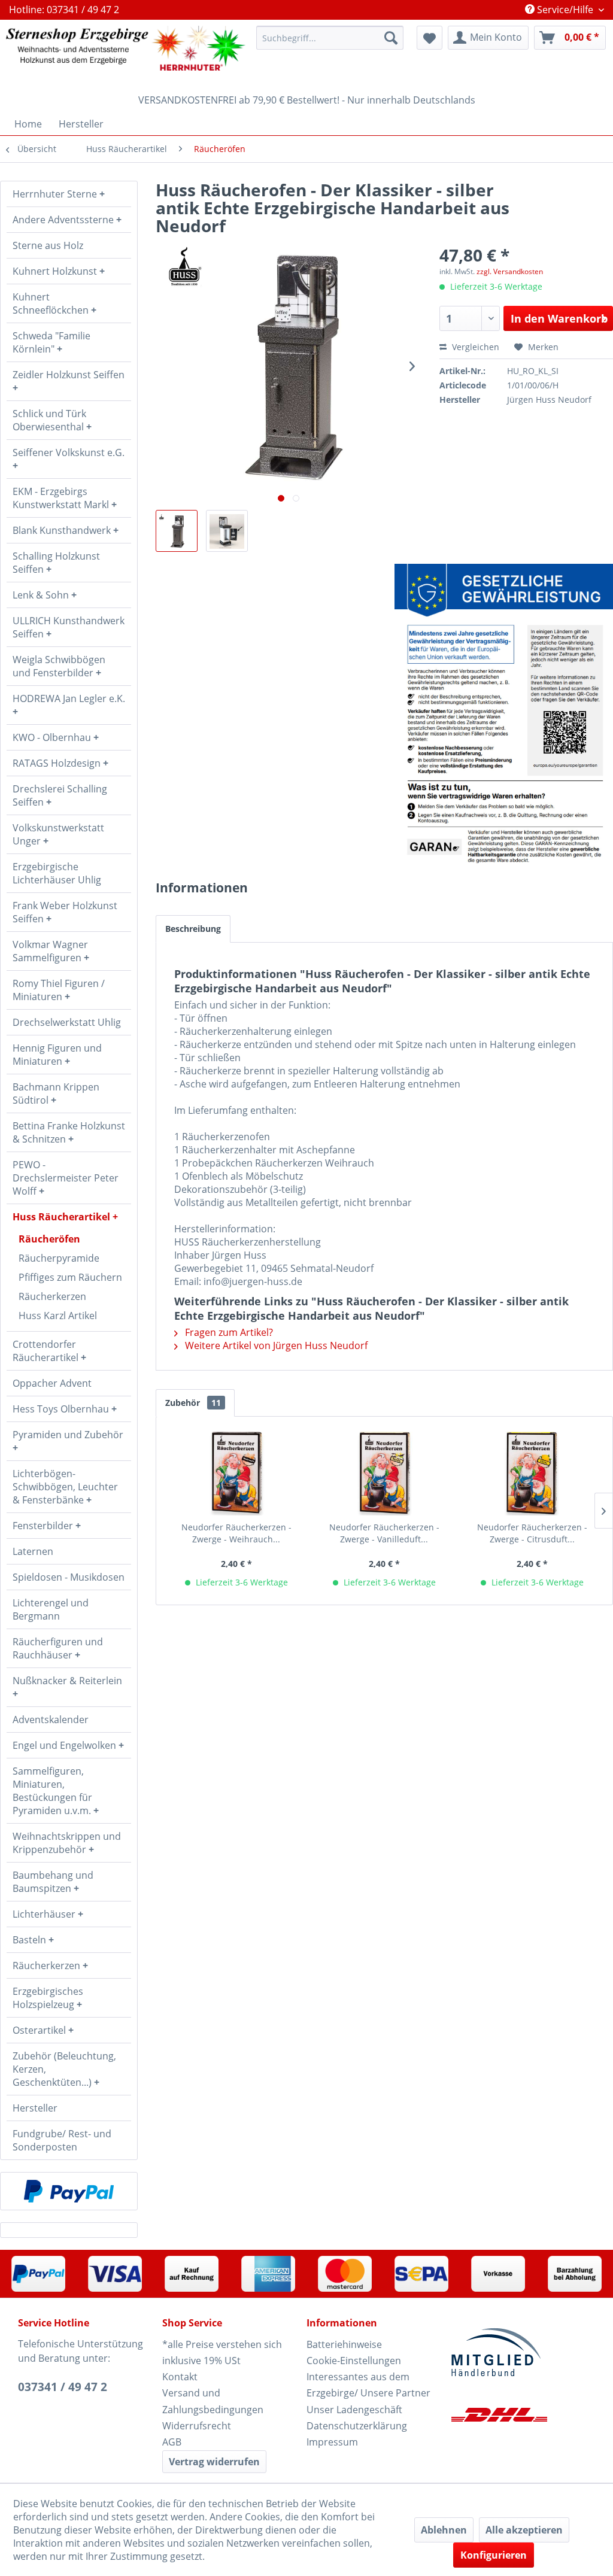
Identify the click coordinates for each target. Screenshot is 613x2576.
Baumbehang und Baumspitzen (53, 1882)
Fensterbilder (44, 1526)
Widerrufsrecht (197, 2426)
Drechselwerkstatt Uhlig (67, 1022)
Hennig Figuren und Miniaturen (57, 1055)
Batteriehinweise (344, 2344)
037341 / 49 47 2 (63, 2387)
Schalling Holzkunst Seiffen (56, 563)
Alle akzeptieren (524, 2530)
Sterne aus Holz (48, 245)
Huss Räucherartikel (63, 1217)
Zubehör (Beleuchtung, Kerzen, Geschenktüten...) (64, 2069)
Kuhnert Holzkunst (56, 271)
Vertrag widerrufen (214, 2462)
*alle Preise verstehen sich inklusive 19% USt (222, 2352)
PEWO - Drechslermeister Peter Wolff (66, 1178)
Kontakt (180, 2377)
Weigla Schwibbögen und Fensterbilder (59, 666)
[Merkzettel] (430, 38)
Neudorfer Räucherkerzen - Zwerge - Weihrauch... (236, 1533)
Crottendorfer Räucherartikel (47, 1351)
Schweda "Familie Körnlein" (51, 342)
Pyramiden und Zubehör (68, 1435)
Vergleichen (474, 347)
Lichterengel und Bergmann (51, 1609)
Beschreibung (193, 929)
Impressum (332, 2442)
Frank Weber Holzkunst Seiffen (65, 912)
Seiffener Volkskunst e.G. (69, 452)
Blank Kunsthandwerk (63, 530)
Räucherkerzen (52, 1296)
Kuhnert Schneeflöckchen (52, 303)
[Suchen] (391, 38)
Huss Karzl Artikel (58, 1316)
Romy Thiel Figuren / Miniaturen (59, 990)
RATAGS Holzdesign (58, 763)
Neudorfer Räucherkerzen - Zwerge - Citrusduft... (532, 1533)
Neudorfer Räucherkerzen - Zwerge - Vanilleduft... (384, 1533)
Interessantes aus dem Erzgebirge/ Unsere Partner (368, 2385)
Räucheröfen (49, 1239)
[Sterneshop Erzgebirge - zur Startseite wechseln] (126, 54)
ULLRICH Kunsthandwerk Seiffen (69, 627)
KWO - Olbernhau (53, 737)
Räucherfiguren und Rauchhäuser (58, 1648)
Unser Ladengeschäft (354, 2410)
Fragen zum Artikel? (228, 1332)
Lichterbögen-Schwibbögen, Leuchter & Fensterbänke (65, 1487)
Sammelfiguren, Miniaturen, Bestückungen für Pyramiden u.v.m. (53, 1791)
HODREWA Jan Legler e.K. (69, 698)
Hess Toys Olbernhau (62, 1409)
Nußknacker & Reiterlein (67, 1681)
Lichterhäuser (45, 1914)
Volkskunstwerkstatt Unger (58, 834)
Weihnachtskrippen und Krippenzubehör (67, 1843)
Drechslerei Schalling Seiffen (60, 795)
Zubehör (193, 1403)
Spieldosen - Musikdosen (69, 1577)
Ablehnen (444, 2530)
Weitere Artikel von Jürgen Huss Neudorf (275, 1345)
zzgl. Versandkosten (510, 271)
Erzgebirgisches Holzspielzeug (48, 1998)
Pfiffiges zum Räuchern (70, 1277)
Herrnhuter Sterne (56, 194)
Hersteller (35, 2108)
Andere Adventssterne (64, 220)
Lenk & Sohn (42, 595)
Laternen (33, 1551)
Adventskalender (51, 1720)
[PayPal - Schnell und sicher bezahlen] (69, 2191)
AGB (172, 2442)
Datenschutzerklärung (357, 2426)
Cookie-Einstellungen (354, 2361)
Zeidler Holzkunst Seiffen (69, 375)
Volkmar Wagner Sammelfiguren (50, 951)
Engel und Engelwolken (66, 1745)
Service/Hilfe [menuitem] (565, 10)
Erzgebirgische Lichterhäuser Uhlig (57, 873)
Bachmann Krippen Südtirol (56, 1093)
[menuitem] (330, 38)
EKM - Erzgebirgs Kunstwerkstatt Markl (62, 498)
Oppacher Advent (52, 1383)
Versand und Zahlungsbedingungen (213, 2401)
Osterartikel (40, 2030)
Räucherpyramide (59, 1258)
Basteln (31, 1940)
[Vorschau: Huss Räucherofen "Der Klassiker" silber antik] (177, 531)
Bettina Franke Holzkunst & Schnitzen (69, 1132)
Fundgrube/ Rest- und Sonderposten (62, 2140)
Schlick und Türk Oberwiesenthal (49, 420)
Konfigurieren (494, 2555)
